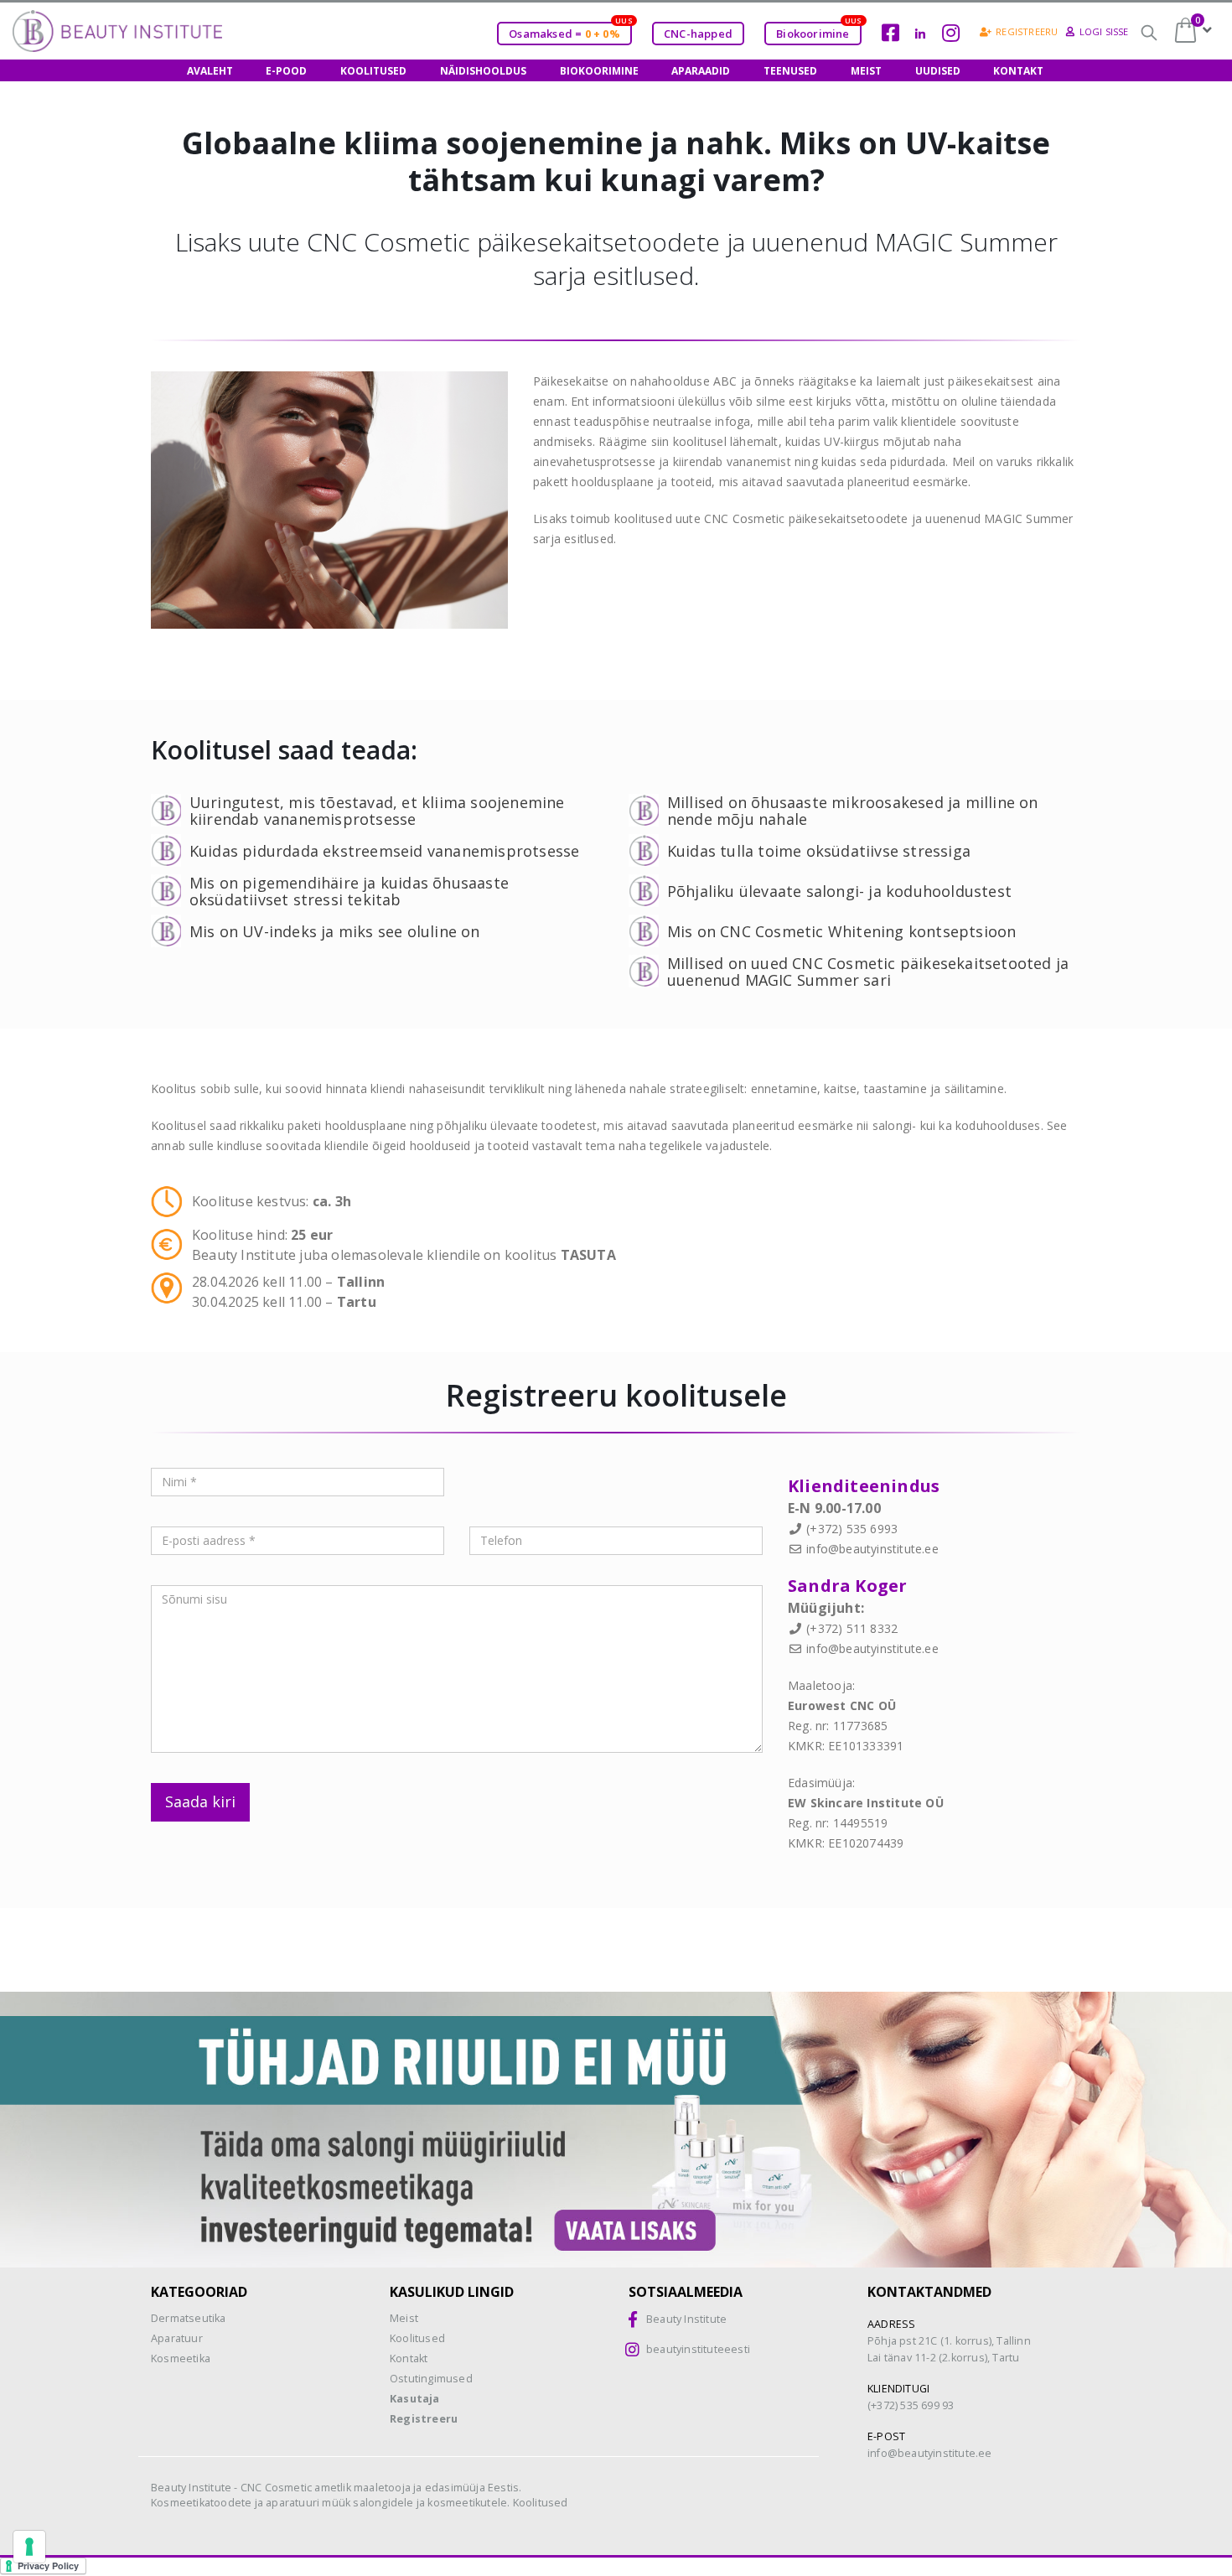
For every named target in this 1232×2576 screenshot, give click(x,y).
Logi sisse (1104, 31)
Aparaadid (701, 71)
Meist (866, 71)
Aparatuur (177, 2338)
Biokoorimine (818, 31)
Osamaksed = (570, 31)
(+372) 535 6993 (852, 1529)
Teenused (790, 71)
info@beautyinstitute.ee (872, 1549)
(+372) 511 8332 (852, 1628)
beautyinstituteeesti (698, 2349)
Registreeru (1027, 31)
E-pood (286, 71)
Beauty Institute (686, 2319)
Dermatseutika (189, 2318)
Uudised (938, 71)
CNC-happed (698, 34)
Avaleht (210, 71)
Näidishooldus (483, 71)
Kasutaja (415, 2399)
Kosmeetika (181, 2358)
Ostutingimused (431, 2379)
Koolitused (373, 71)
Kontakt (1018, 71)
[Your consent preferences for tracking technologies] (29, 2547)
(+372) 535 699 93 (911, 2405)
